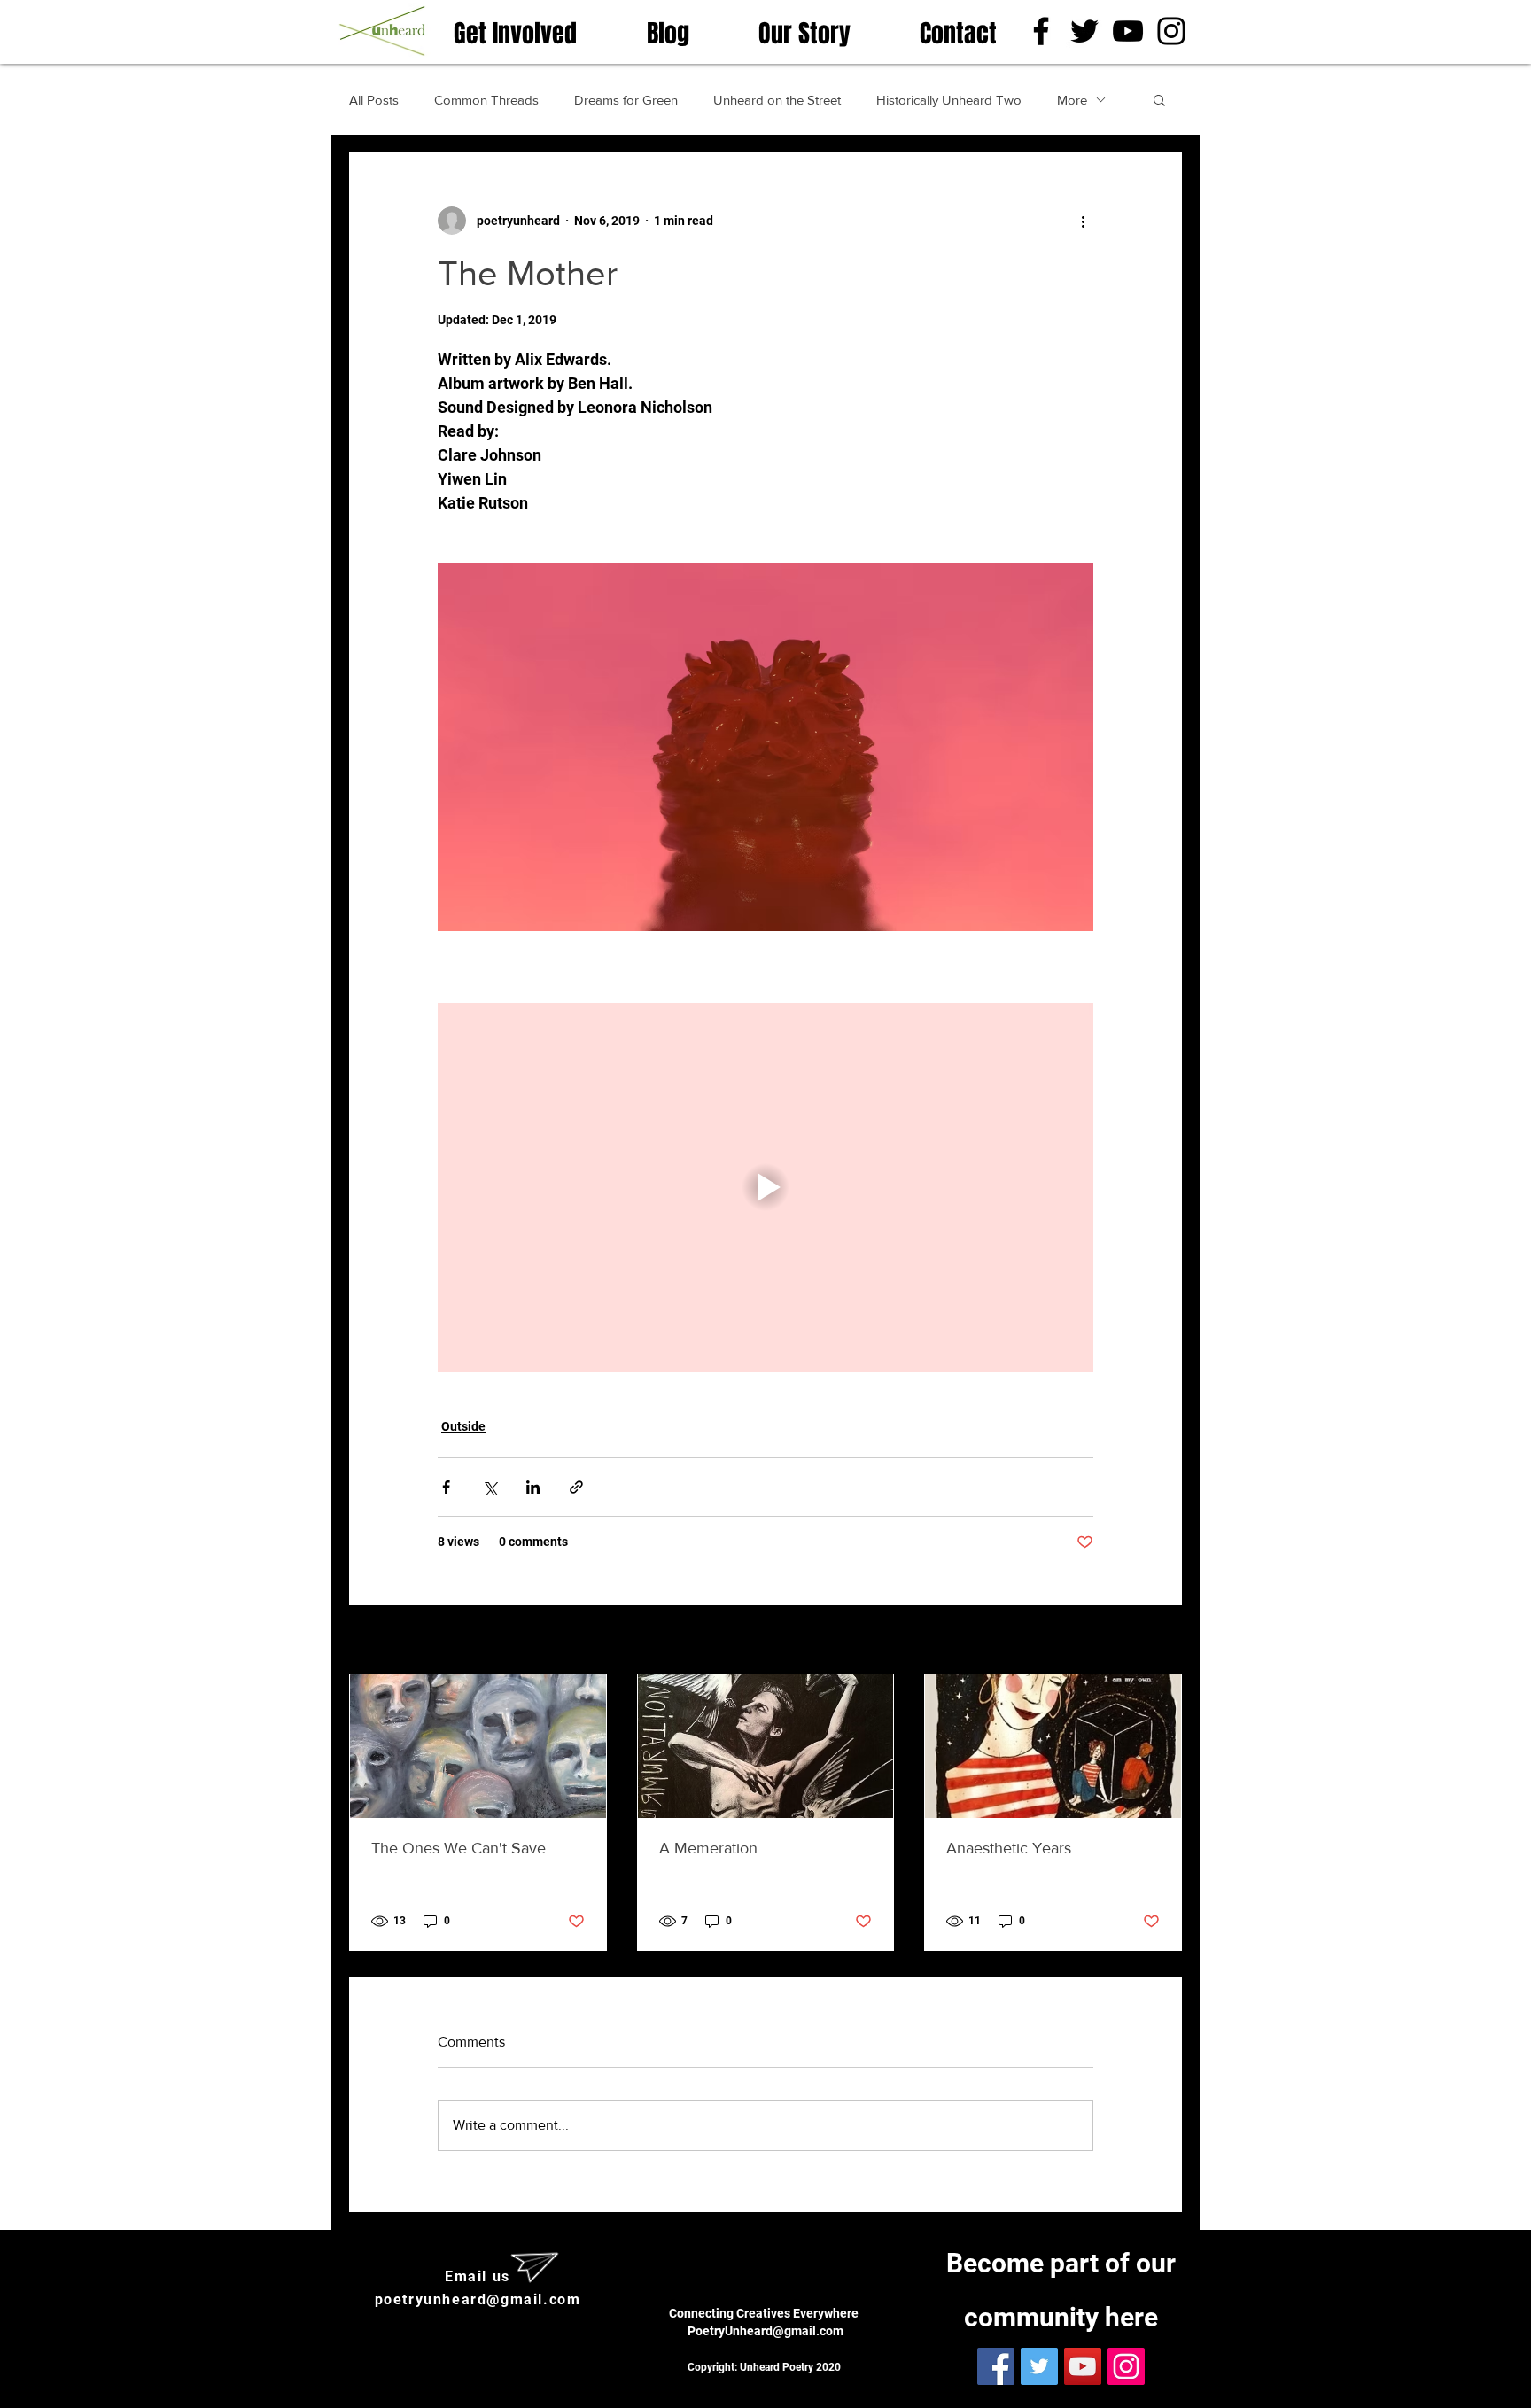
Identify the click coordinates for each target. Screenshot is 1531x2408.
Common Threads (486, 100)
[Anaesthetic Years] (1053, 1746)
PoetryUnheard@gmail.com (765, 2331)
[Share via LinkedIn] (533, 1487)
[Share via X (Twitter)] (490, 1487)
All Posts (374, 100)
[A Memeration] (766, 1746)
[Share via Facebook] (446, 1487)
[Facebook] (1041, 31)
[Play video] (765, 1187)
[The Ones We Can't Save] (478, 1746)
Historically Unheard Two (949, 100)
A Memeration (708, 1848)
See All (1162, 1641)
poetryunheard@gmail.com (478, 2299)
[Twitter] (1084, 31)
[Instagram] (1171, 31)
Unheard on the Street (777, 100)
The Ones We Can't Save (459, 1848)
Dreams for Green (626, 100)
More (1072, 100)
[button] (1159, 99)
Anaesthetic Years (1009, 1848)
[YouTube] (1128, 31)
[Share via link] (576, 1487)
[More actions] (1083, 221)
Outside (463, 1426)
